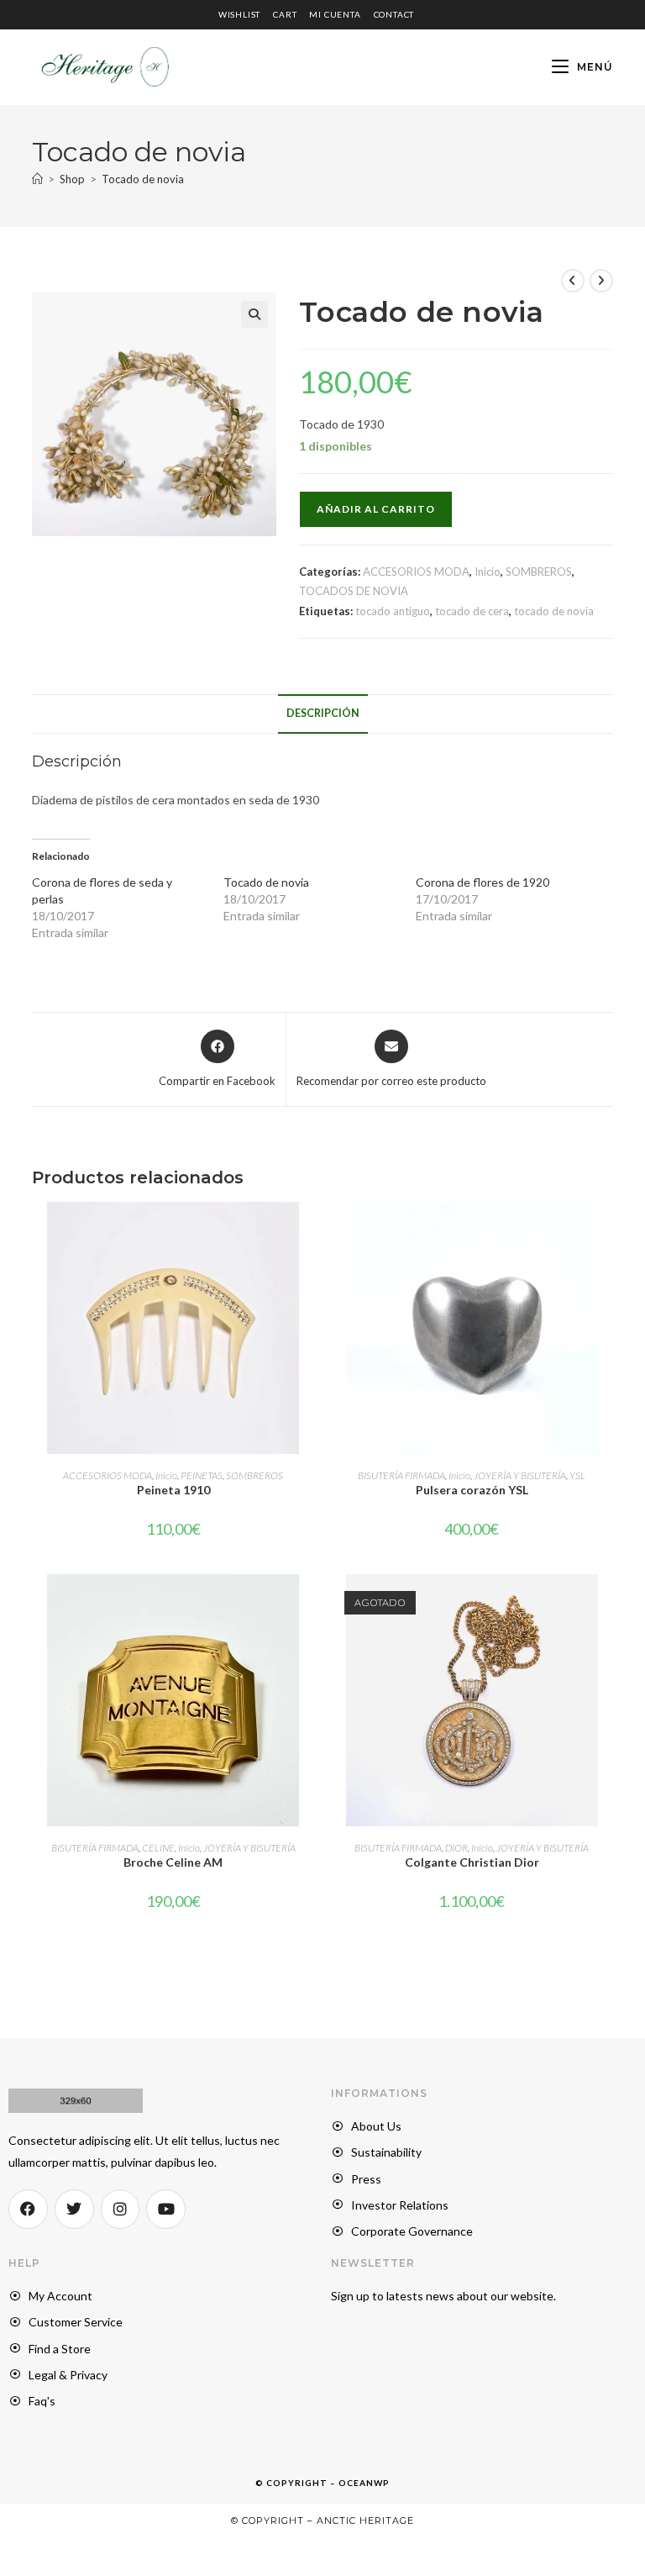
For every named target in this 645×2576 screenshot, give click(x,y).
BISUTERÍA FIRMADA (401, 1475)
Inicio (488, 572)
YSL (577, 1475)
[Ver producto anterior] (573, 281)
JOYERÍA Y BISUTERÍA (520, 1475)
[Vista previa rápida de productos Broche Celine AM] (309, 1604)
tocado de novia (554, 611)
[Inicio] (37, 179)
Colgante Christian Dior (472, 1862)
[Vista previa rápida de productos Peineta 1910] (309, 1231)
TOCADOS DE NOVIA (354, 591)
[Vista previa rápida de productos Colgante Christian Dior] (607, 1604)
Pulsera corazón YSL (472, 1490)
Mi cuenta (335, 14)
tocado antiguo (393, 611)
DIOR (456, 1848)
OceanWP (364, 2483)
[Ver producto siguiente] (601, 281)
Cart (285, 14)
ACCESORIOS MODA (416, 572)
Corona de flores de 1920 (482, 882)
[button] (254, 314)
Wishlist (239, 14)
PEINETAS (202, 1475)
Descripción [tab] (323, 713)
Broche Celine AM (173, 1862)
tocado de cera (472, 611)
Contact (394, 14)
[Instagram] (121, 2209)
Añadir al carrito (376, 509)
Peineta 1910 (173, 1490)
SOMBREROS (539, 572)
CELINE (158, 1848)
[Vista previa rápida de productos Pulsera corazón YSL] (607, 1231)
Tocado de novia (143, 179)
